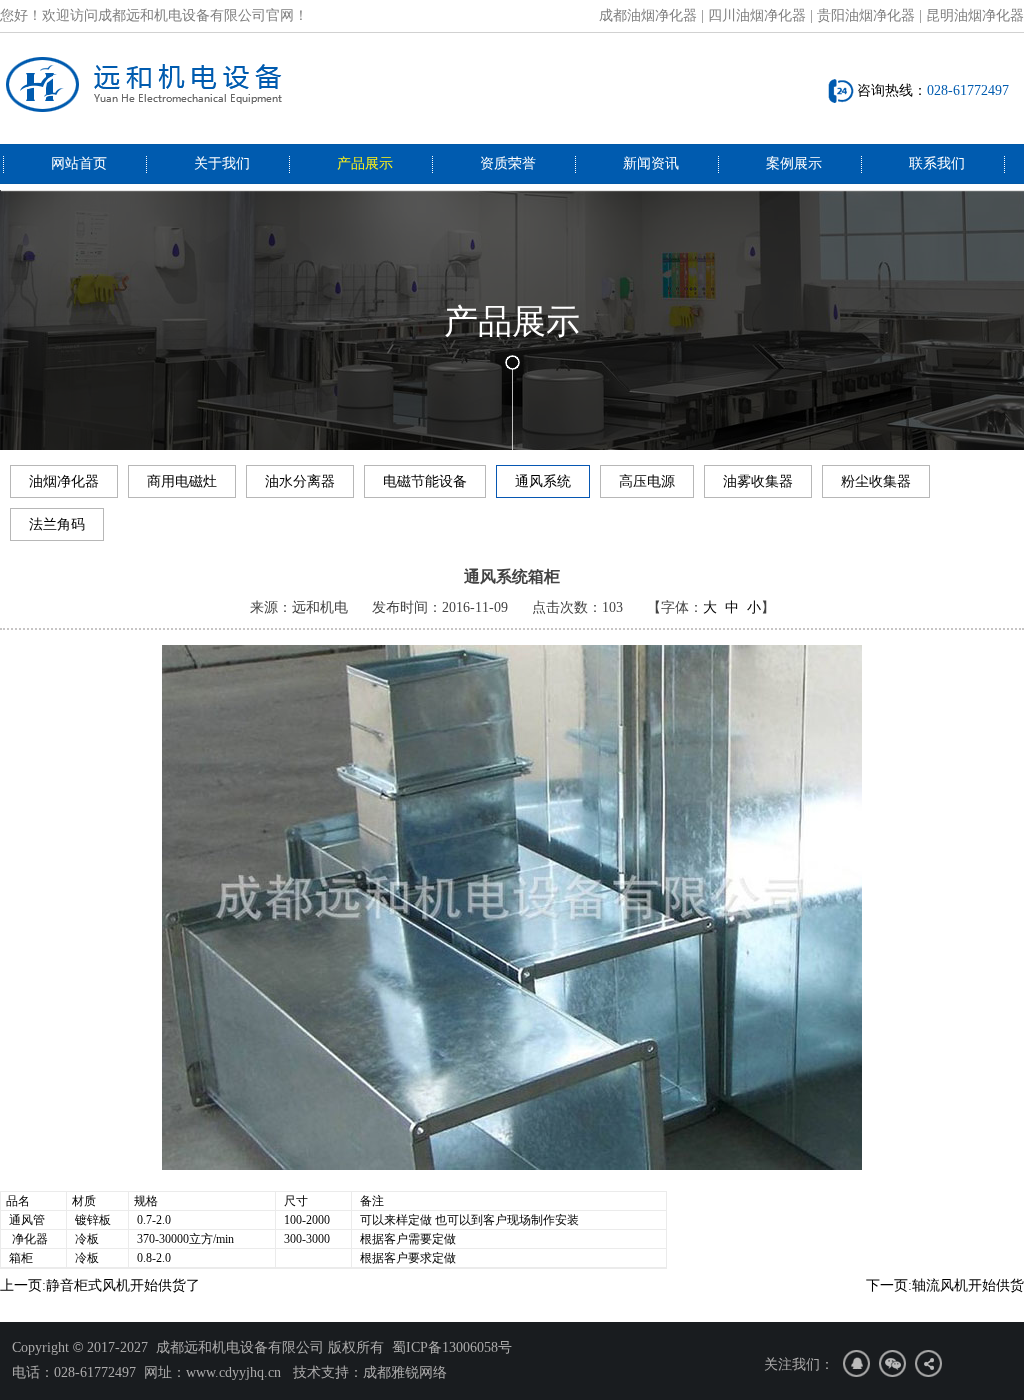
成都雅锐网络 (405, 1372)
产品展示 (365, 163)
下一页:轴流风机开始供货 (945, 1285)
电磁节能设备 (425, 481)
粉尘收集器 (876, 481)
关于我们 (222, 163)
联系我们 (937, 163)
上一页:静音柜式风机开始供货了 (100, 1285)
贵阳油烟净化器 (866, 15)
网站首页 (79, 163)
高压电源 (647, 481)
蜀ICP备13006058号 (452, 1347)
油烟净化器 (64, 481)
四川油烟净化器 (757, 15)
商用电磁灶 (182, 481)
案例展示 (794, 163)
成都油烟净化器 (648, 15)
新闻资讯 (651, 163)
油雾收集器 (758, 481)
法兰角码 (57, 524)
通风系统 (543, 481)
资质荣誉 (508, 163)
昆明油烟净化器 (975, 15)
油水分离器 (300, 481)
